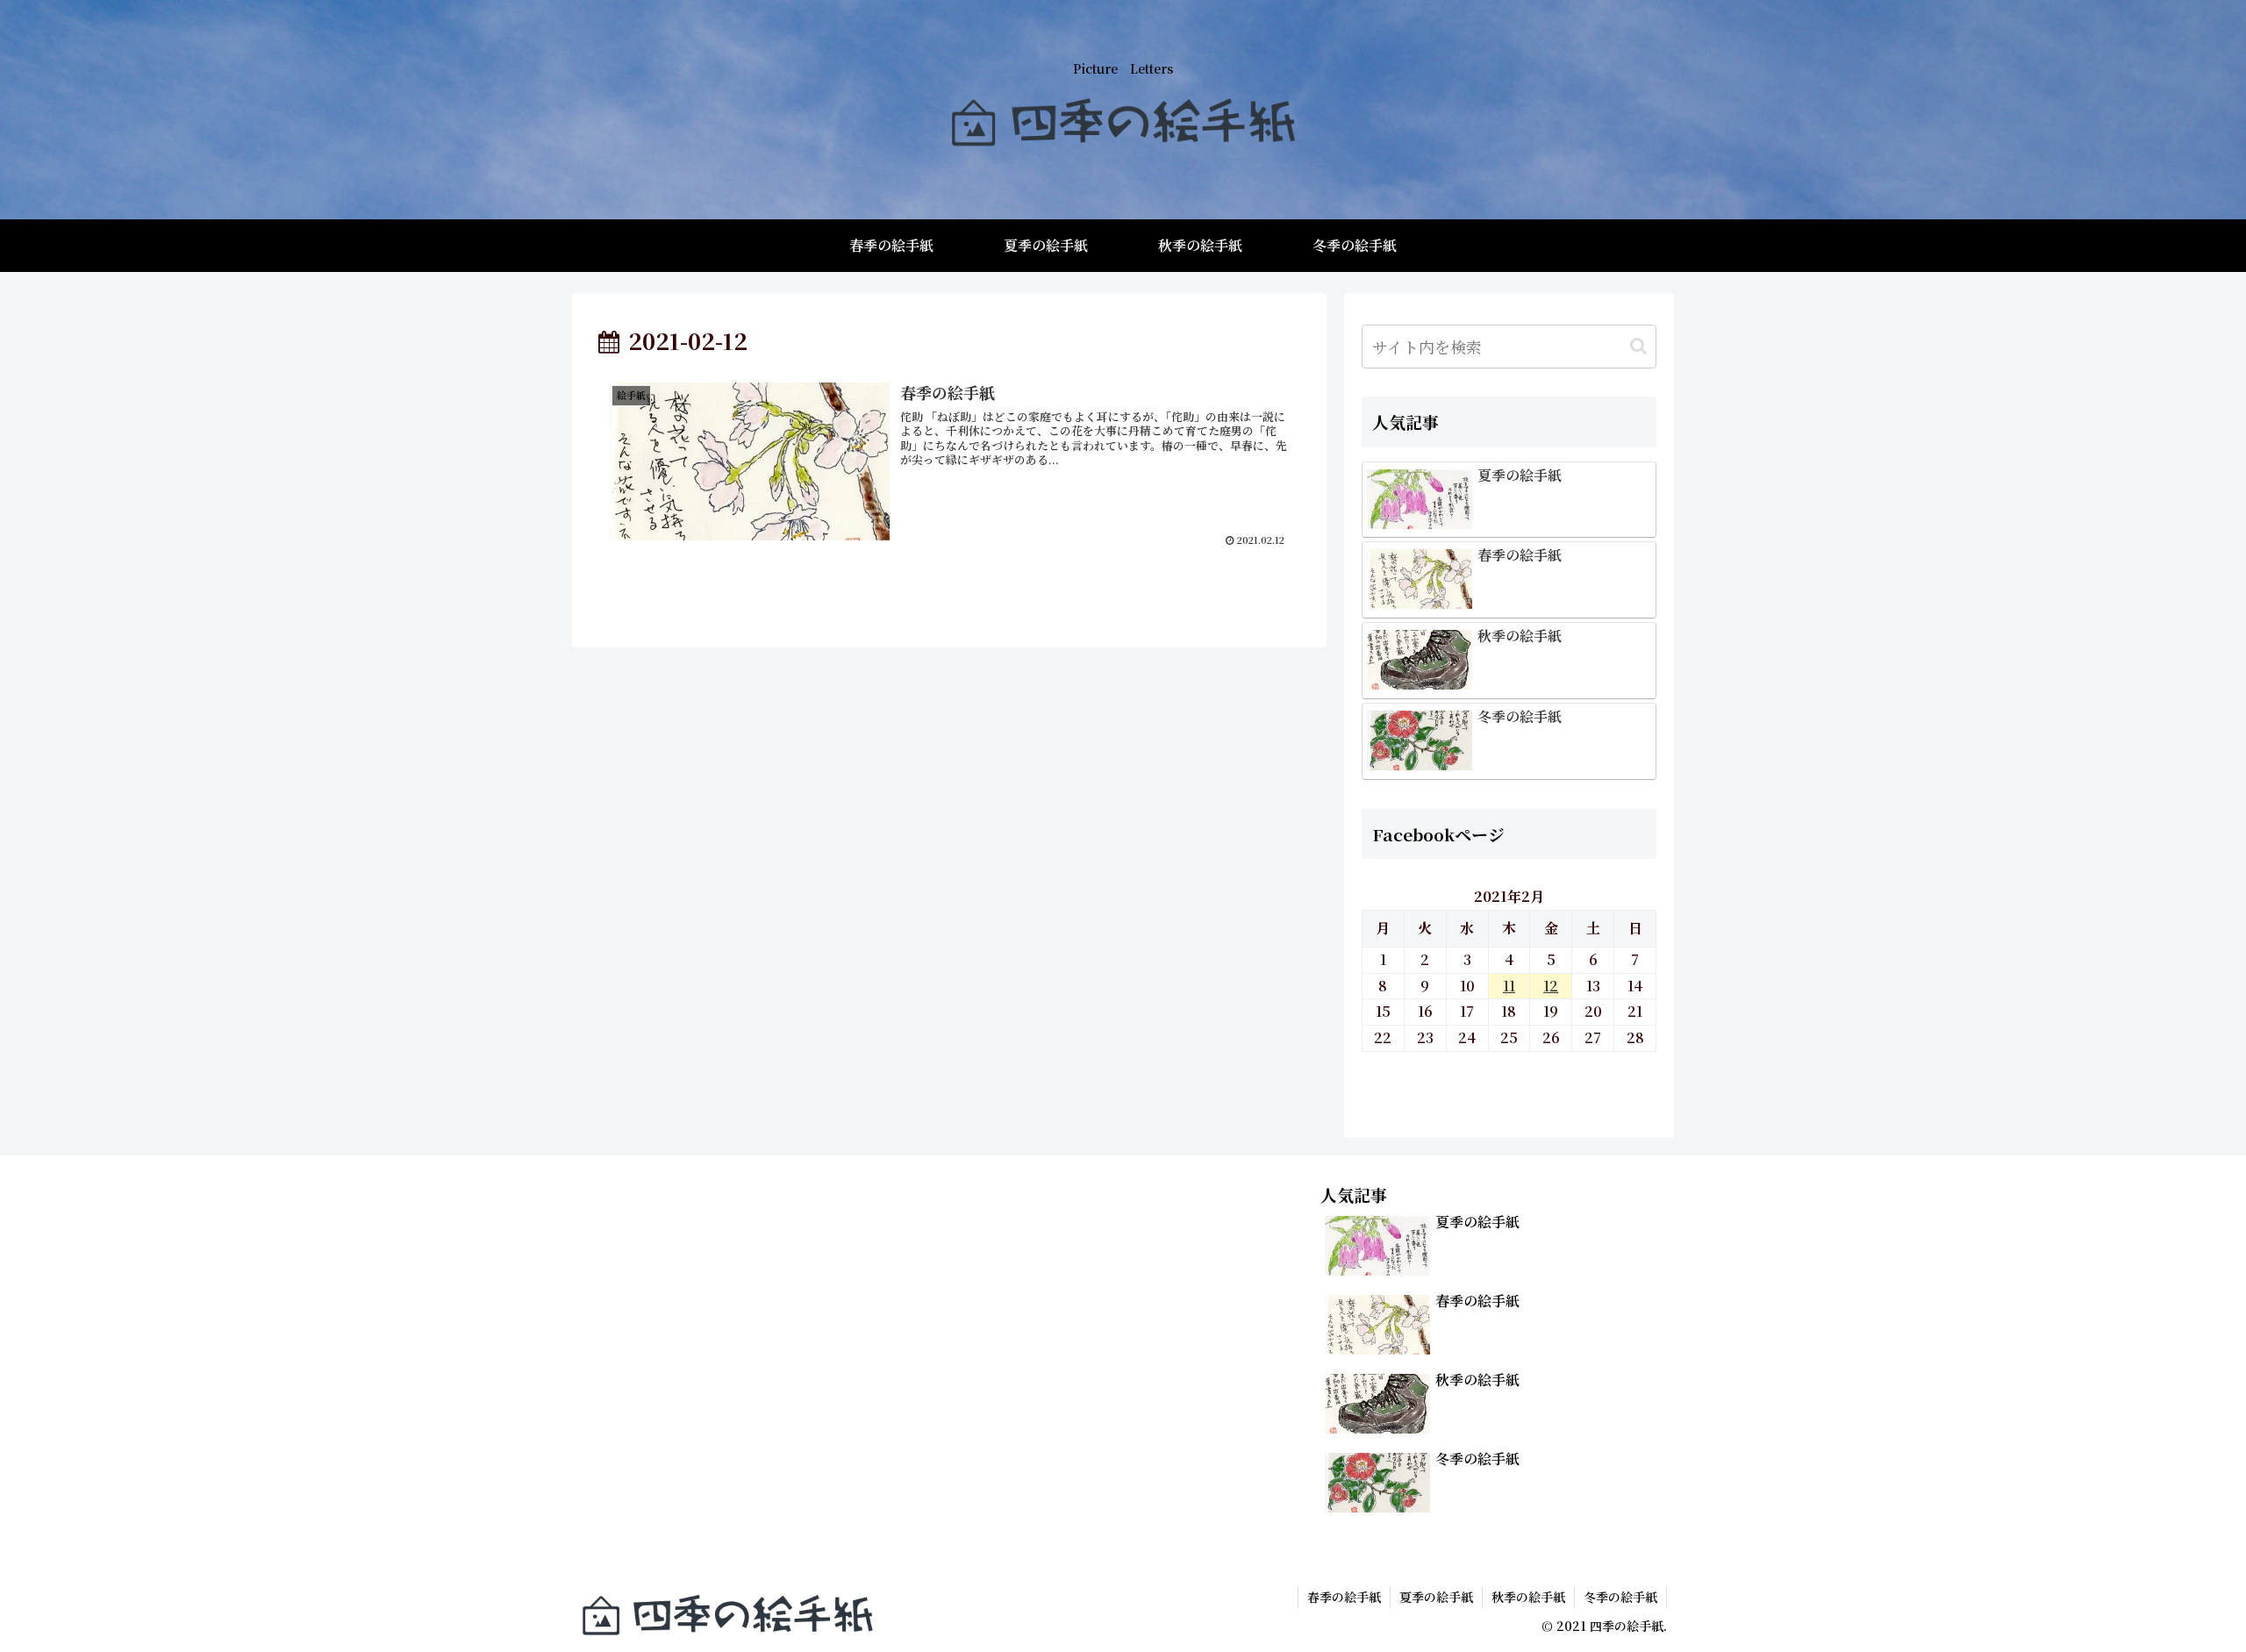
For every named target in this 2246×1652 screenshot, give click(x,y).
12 (1551, 986)
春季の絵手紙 (1344, 1597)
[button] (1638, 346)
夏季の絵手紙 (1436, 1597)
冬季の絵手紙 (1620, 1597)
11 (1509, 986)
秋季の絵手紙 (1528, 1597)
